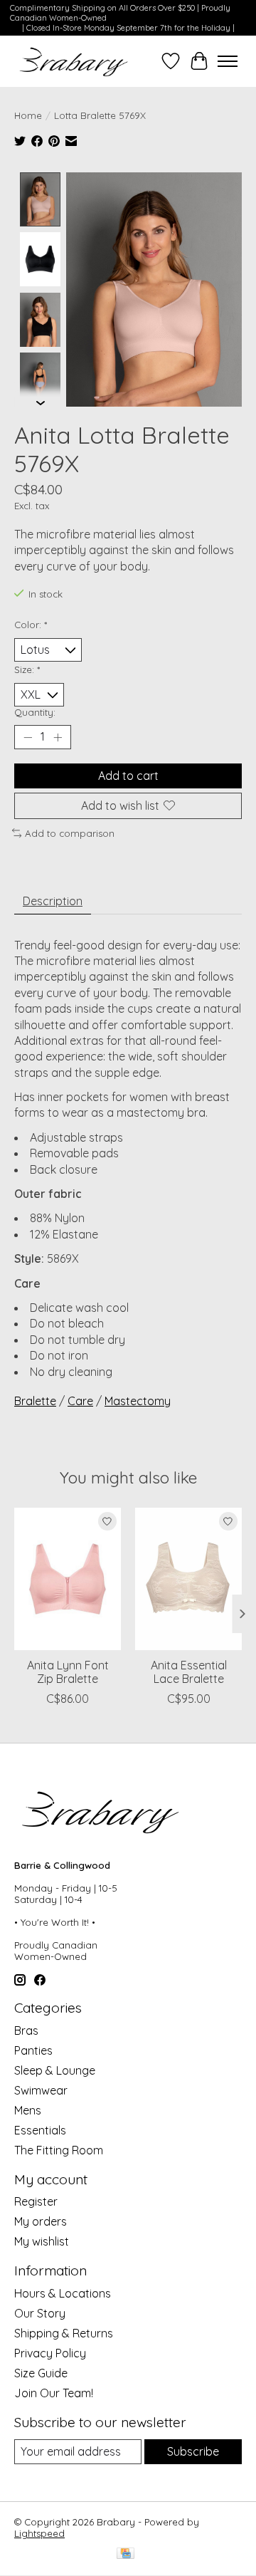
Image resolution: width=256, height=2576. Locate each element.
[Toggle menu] (228, 61)
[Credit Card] (126, 2554)
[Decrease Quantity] (28, 737)
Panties (33, 2050)
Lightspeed (39, 2533)
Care (80, 1401)
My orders (41, 2221)
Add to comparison (70, 833)
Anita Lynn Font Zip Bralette (68, 1672)
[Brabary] (74, 61)
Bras (26, 2030)
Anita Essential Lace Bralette (189, 1672)
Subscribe (193, 2451)
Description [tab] (53, 901)
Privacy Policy (50, 2353)
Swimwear (41, 2090)
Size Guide (41, 2373)
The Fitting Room (59, 2150)
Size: (27, 669)
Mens (28, 2110)
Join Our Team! (54, 2393)
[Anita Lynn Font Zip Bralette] (68, 1579)
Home (28, 115)
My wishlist (42, 2241)
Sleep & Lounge (55, 2070)
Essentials (40, 2130)
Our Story (40, 2313)
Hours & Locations (63, 2293)
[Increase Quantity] (58, 737)
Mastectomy (138, 1401)
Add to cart (128, 776)
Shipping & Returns (64, 2333)
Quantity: (35, 712)
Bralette (35, 1401)
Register (36, 2201)
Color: (31, 625)
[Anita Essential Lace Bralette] (188, 1579)
